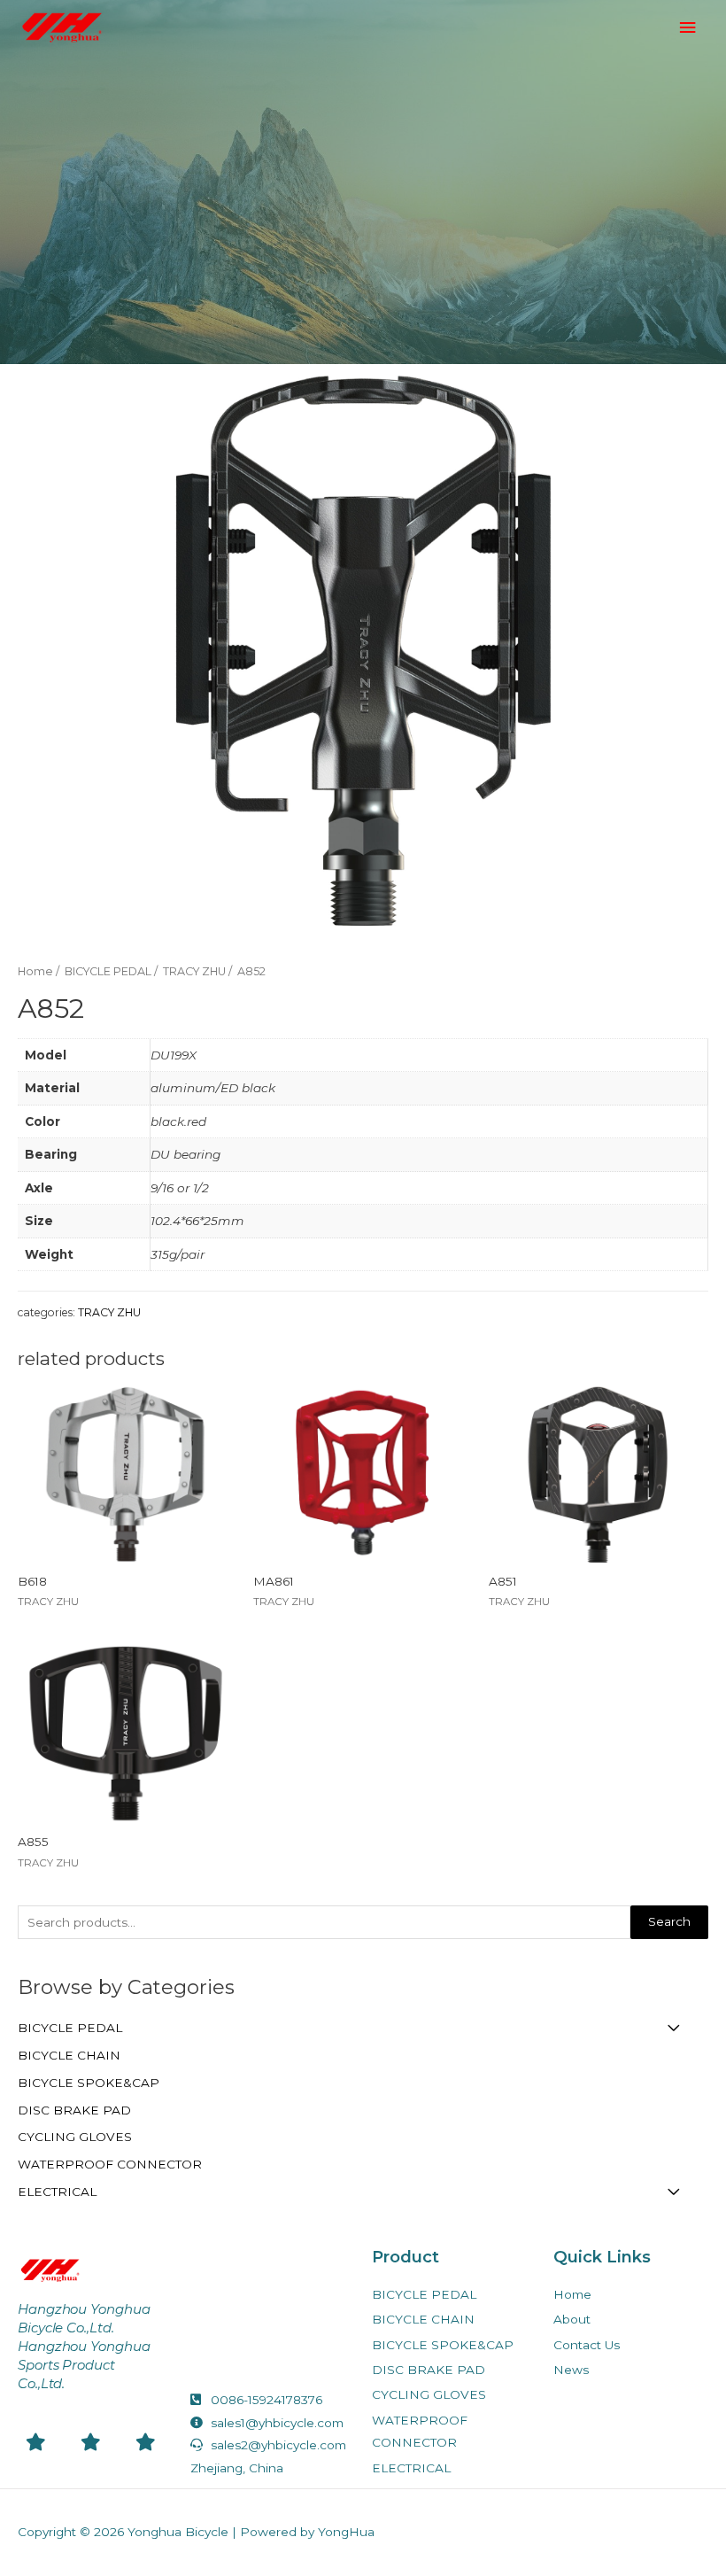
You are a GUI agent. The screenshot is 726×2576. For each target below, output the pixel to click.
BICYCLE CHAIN (69, 2055)
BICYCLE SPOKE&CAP (89, 2083)
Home (35, 971)
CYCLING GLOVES (75, 2137)
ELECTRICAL (57, 2192)
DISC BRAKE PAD (74, 2110)
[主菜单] (688, 28)
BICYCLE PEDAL (70, 2028)
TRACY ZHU (194, 971)
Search (669, 1921)
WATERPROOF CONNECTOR (110, 2164)
